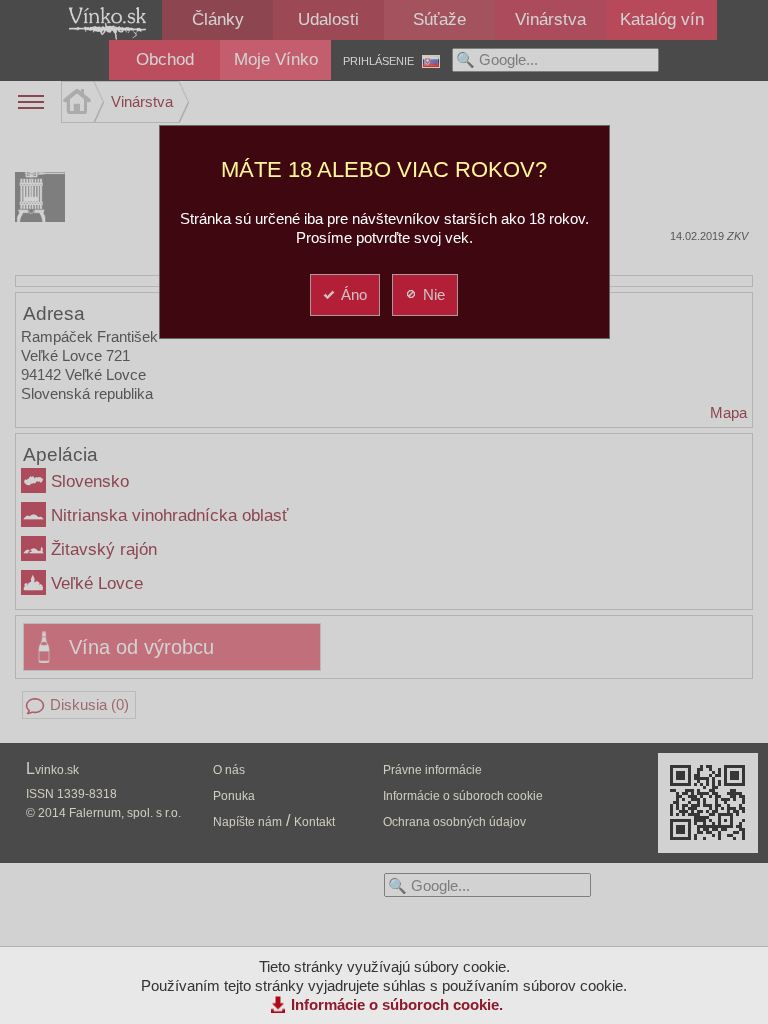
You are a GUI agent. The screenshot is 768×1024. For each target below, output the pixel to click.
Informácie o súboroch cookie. (397, 1004)
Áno (354, 294)
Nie (434, 294)
